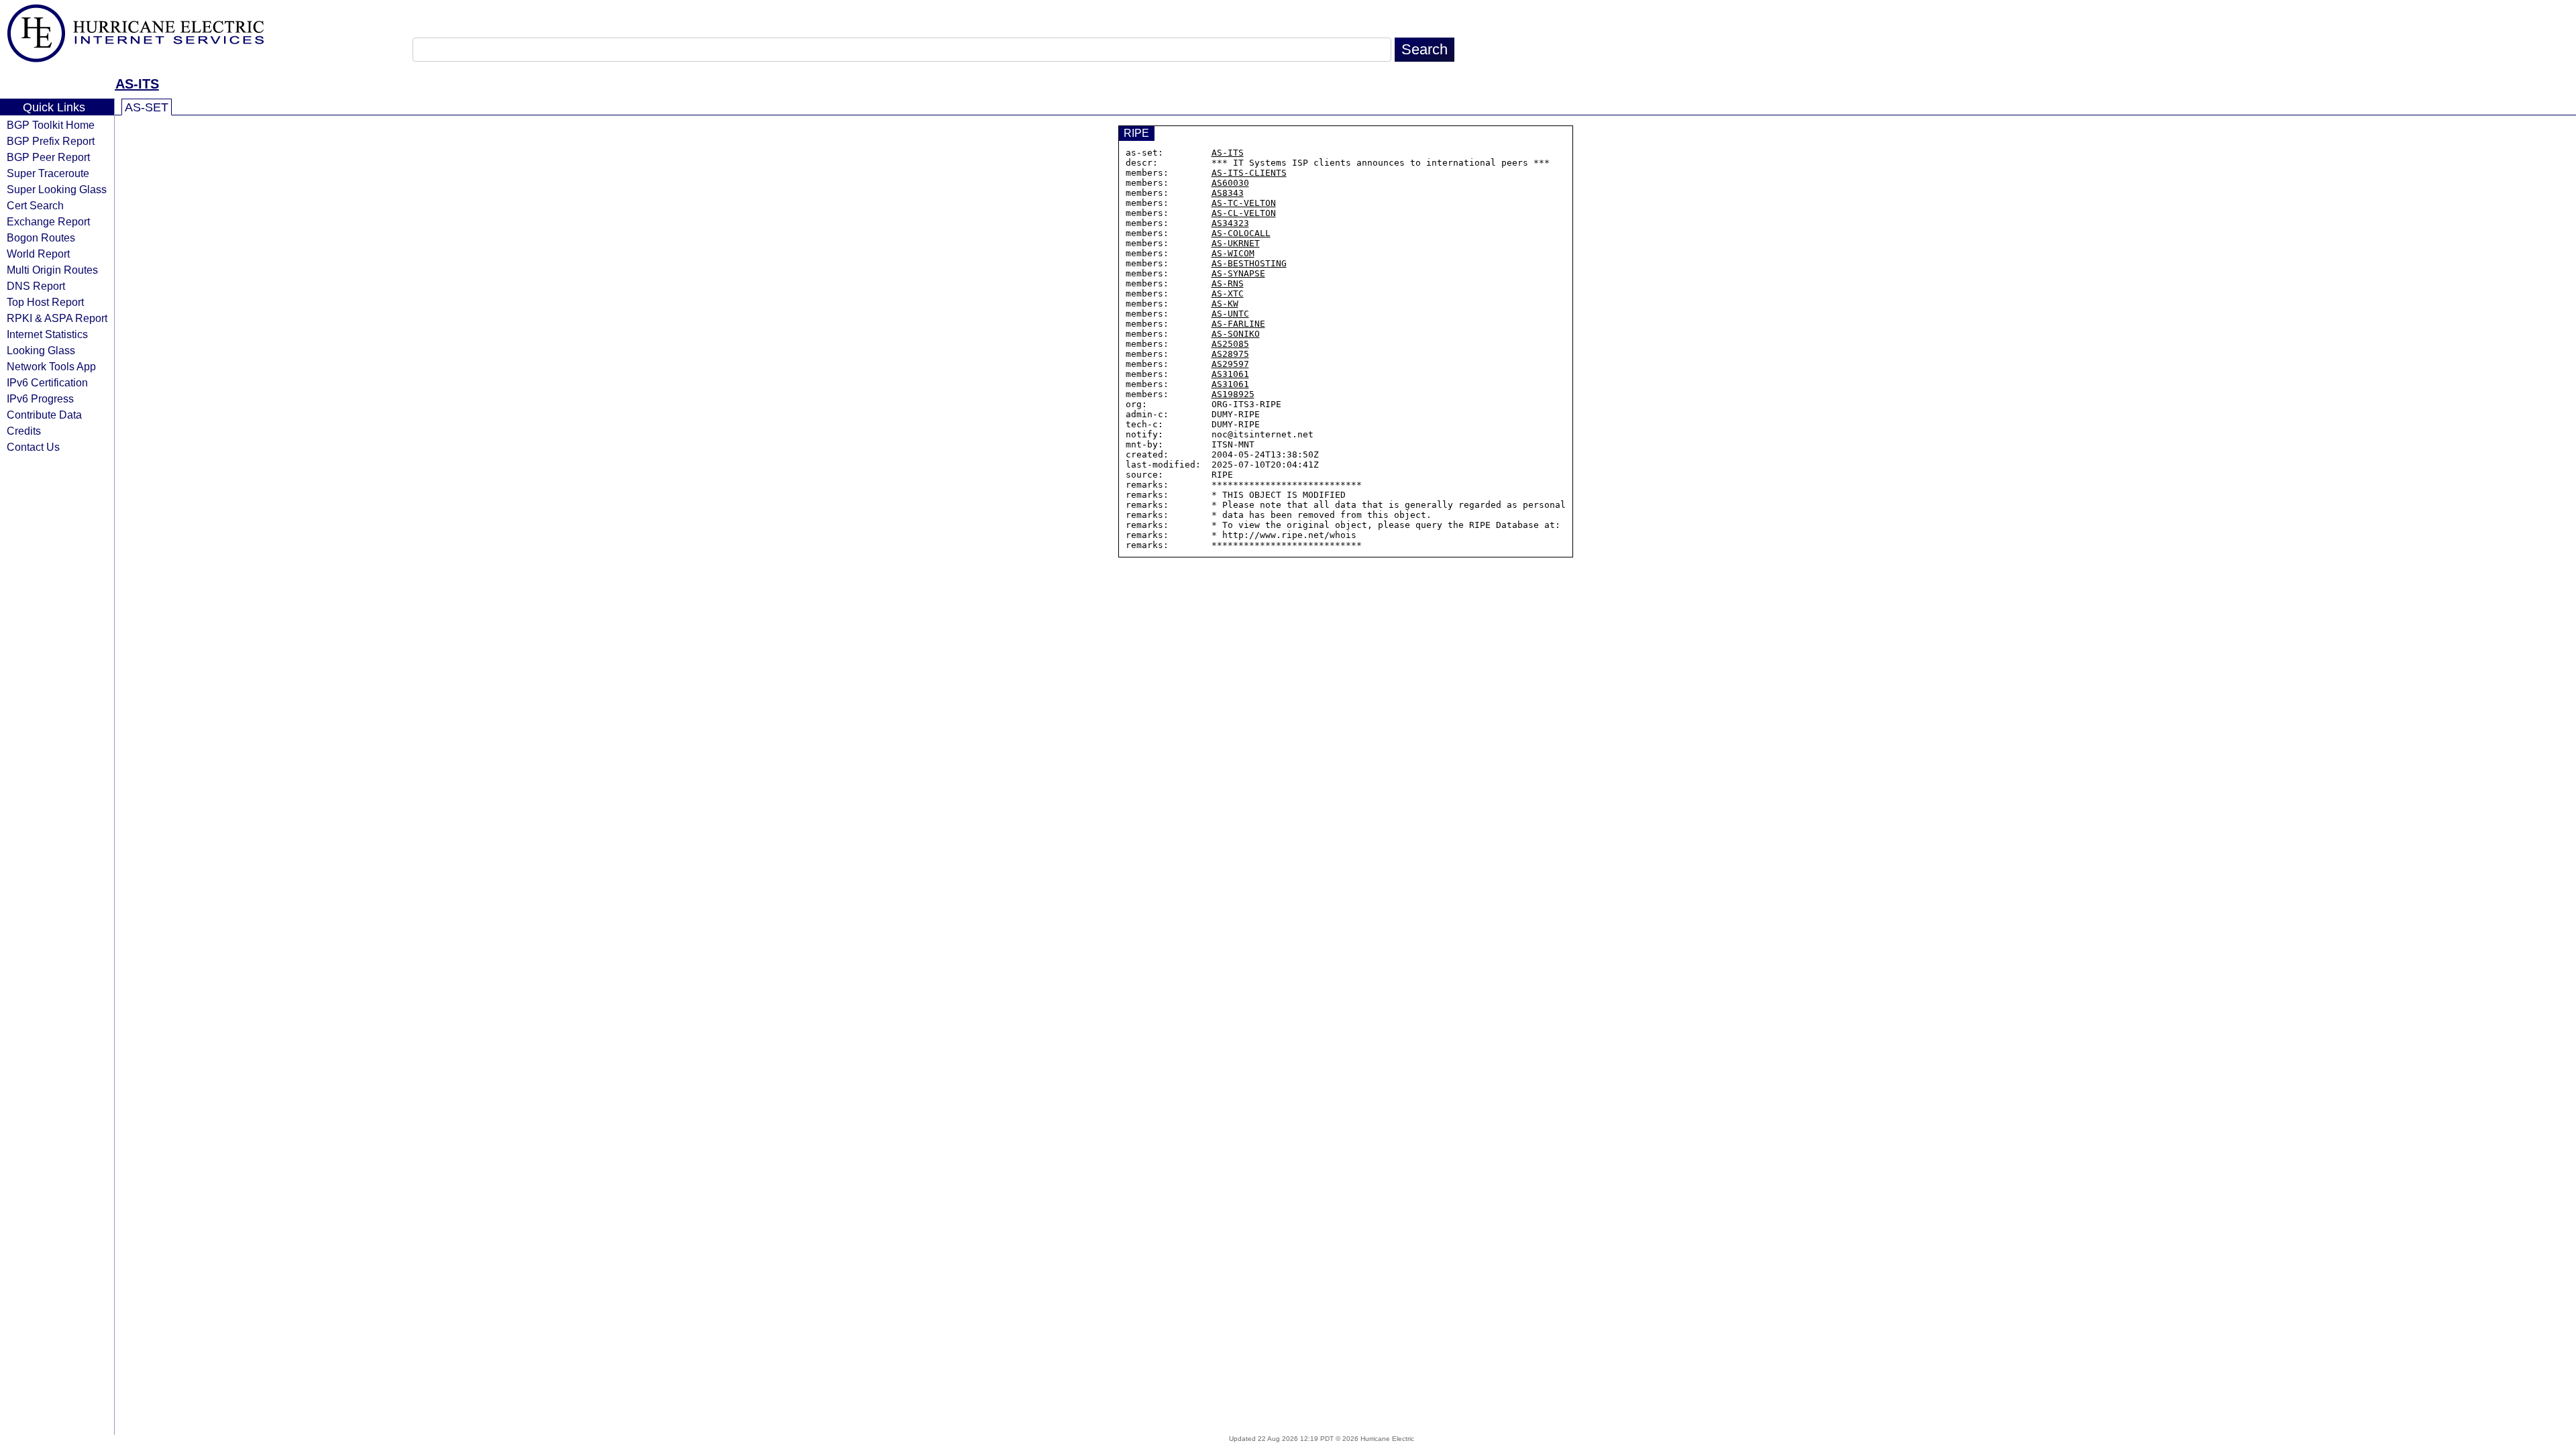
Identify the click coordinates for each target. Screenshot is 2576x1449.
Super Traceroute (48, 173)
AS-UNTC (1230, 314)
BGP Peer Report (48, 157)
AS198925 (1233, 394)
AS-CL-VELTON (1244, 213)
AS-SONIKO (1236, 334)
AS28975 (1230, 354)
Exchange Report (48, 221)
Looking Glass (41, 350)
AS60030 (1230, 183)
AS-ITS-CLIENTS (1249, 173)
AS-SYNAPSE (1238, 273)
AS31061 (1230, 374)
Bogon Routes (41, 237)
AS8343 (1228, 193)
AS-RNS (1228, 283)
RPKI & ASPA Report (57, 318)
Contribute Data (44, 415)
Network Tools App (51, 366)
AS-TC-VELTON (1244, 203)
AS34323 (1230, 223)
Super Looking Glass (57, 189)
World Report (38, 254)
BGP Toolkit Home (51, 125)
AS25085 (1230, 344)
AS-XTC (1228, 293)
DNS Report (36, 286)
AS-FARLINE (1238, 324)
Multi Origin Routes (52, 270)
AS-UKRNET (1236, 243)
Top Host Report (45, 302)
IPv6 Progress (40, 398)
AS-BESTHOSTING (1249, 263)
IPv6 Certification (47, 382)
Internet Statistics (47, 334)
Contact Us (33, 447)
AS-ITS (137, 84)
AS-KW (1225, 304)
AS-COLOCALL (1241, 233)
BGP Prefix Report (51, 141)
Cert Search (35, 205)
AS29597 (1230, 364)
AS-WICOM (1233, 253)
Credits (24, 431)
